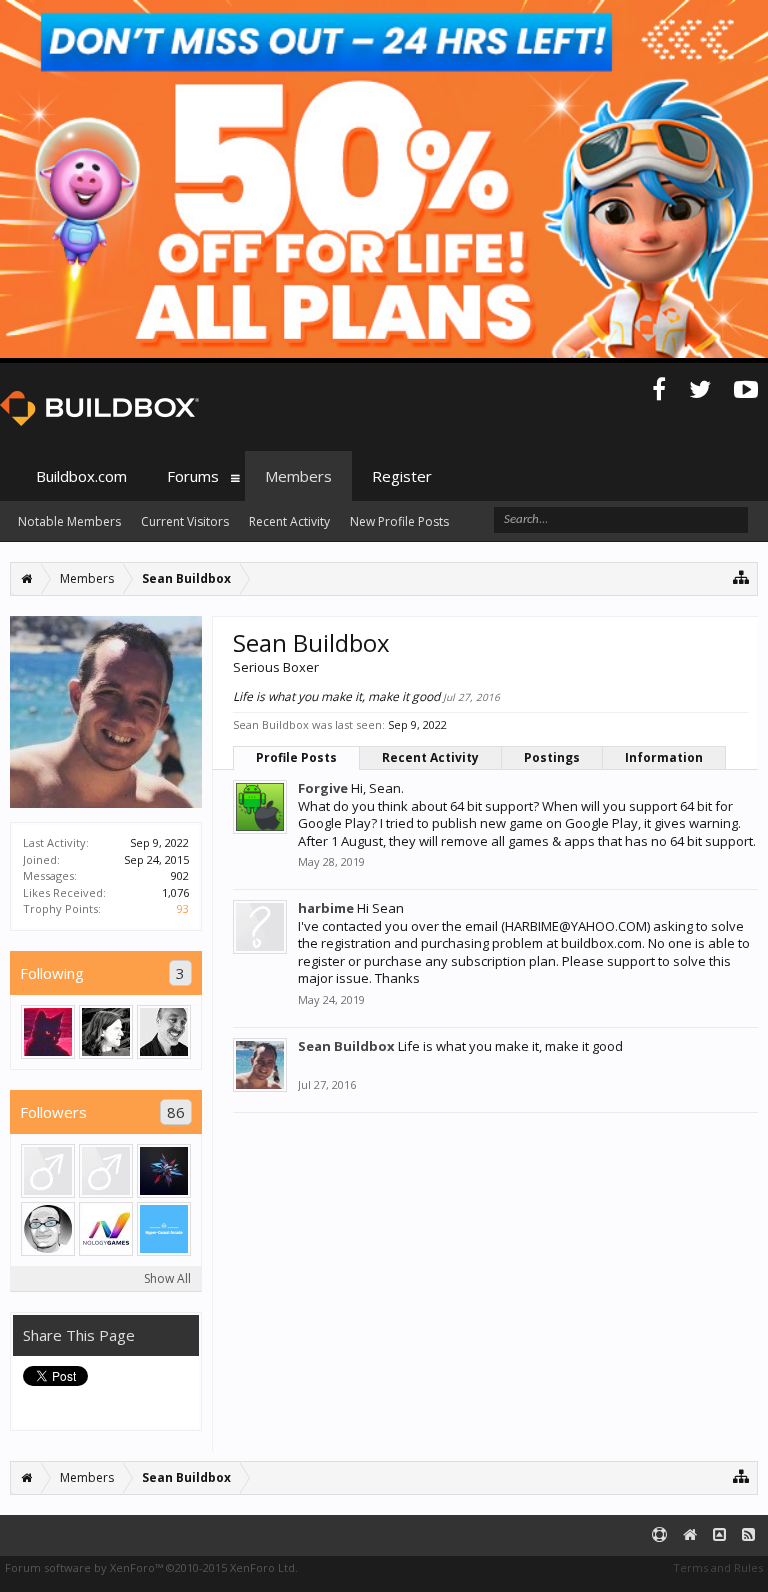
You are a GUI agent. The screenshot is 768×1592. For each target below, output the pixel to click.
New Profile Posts (399, 521)
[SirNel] (48, 1229)
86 (176, 1112)
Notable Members (69, 521)
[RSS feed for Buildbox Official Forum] (748, 1535)
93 (183, 908)
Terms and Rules (718, 1567)
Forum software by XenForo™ (151, 1567)
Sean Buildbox (346, 1046)
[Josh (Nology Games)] (106, 1229)
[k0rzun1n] (48, 1032)
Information (664, 757)
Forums (193, 476)
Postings (552, 757)
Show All (167, 1278)
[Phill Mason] (164, 1032)
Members (298, 476)
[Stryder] (164, 1229)
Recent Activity (430, 757)
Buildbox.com (81, 476)
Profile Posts (296, 757)
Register (402, 476)
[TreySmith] (106, 1032)
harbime (326, 908)
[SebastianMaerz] (106, 1171)
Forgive (323, 788)
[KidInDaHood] (164, 1171)
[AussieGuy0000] (48, 1171)
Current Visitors (185, 521)
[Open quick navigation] (741, 576)
